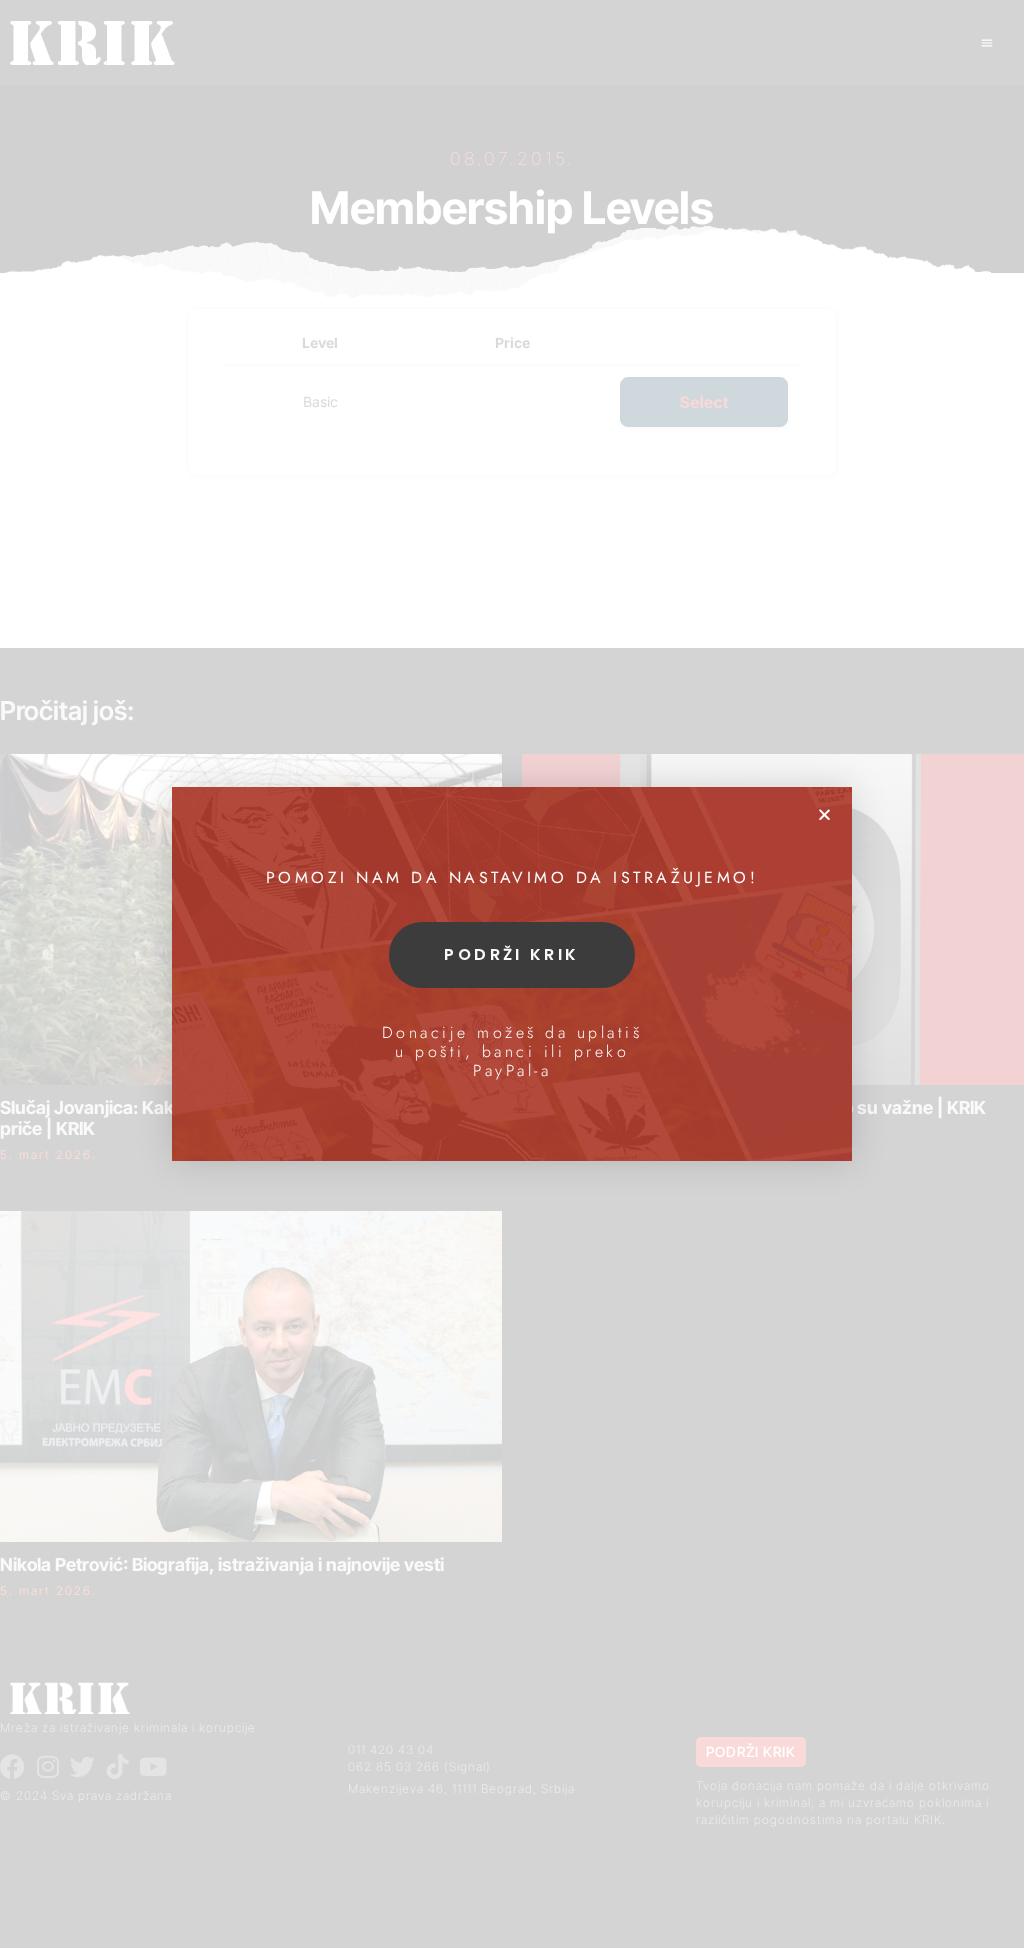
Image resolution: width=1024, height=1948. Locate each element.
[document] (512, 974)
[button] (824, 814)
